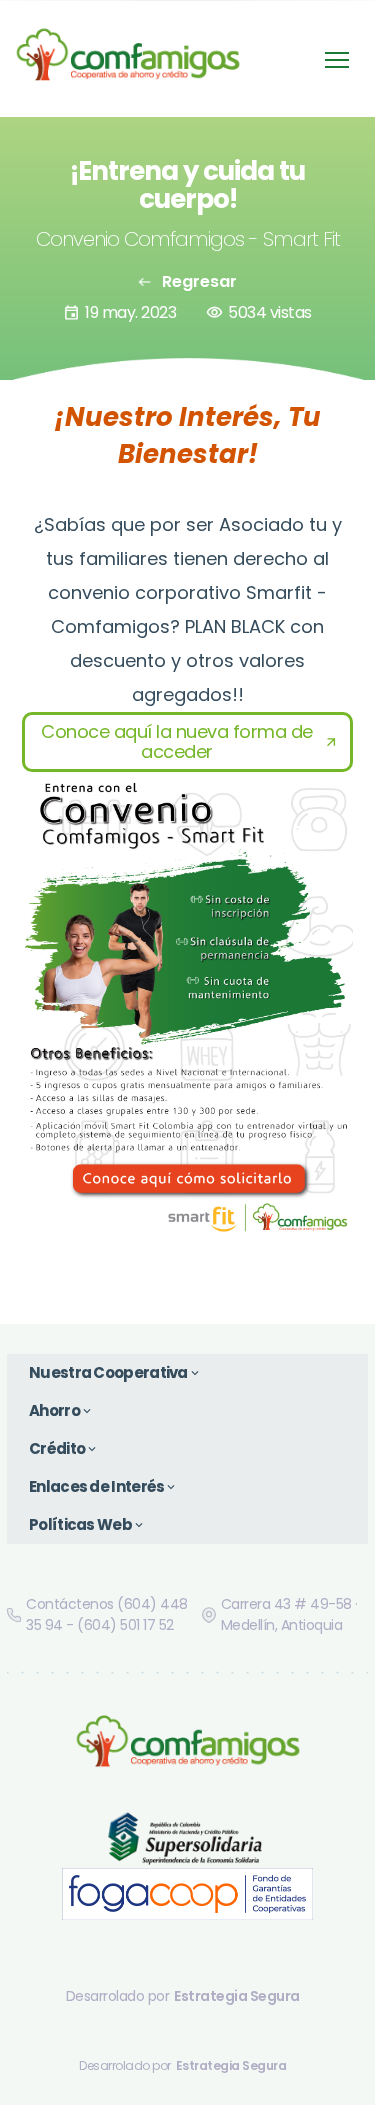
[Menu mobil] (337, 59)
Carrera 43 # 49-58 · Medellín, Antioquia (289, 1614)
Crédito (64, 1448)
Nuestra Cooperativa (115, 1372)
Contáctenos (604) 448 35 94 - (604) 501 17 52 (107, 1614)
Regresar (187, 281)
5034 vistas (259, 312)
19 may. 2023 (119, 312)
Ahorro (61, 1410)
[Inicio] (128, 59)
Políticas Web (87, 1524)
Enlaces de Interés (103, 1486)
